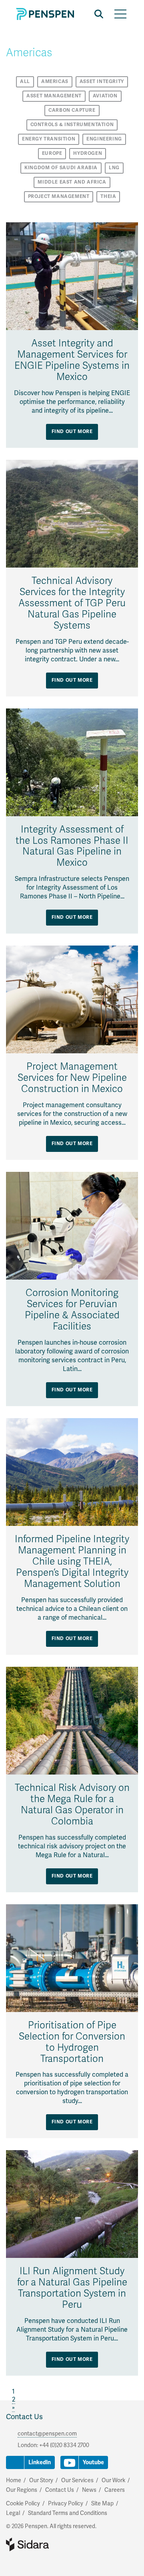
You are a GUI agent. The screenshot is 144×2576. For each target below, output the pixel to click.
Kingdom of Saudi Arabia (61, 168)
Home (14, 2480)
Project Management (59, 197)
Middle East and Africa (72, 182)
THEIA (108, 197)
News (89, 2490)
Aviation (105, 96)
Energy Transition (49, 139)
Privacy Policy (66, 2504)
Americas (55, 82)
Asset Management (54, 96)
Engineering (104, 139)
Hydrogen (88, 153)
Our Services (77, 2480)
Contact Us (24, 2417)
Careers (115, 2490)
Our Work (113, 2480)
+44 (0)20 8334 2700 (64, 2445)
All (25, 82)
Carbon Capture (72, 110)
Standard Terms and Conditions (68, 2513)
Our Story (41, 2480)
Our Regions (22, 2490)
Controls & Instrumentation (72, 125)
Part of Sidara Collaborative (53, 2544)
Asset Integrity (102, 82)
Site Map (102, 2504)
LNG (114, 168)
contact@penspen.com (47, 2434)
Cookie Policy (23, 2504)
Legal (13, 2513)
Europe (52, 153)
